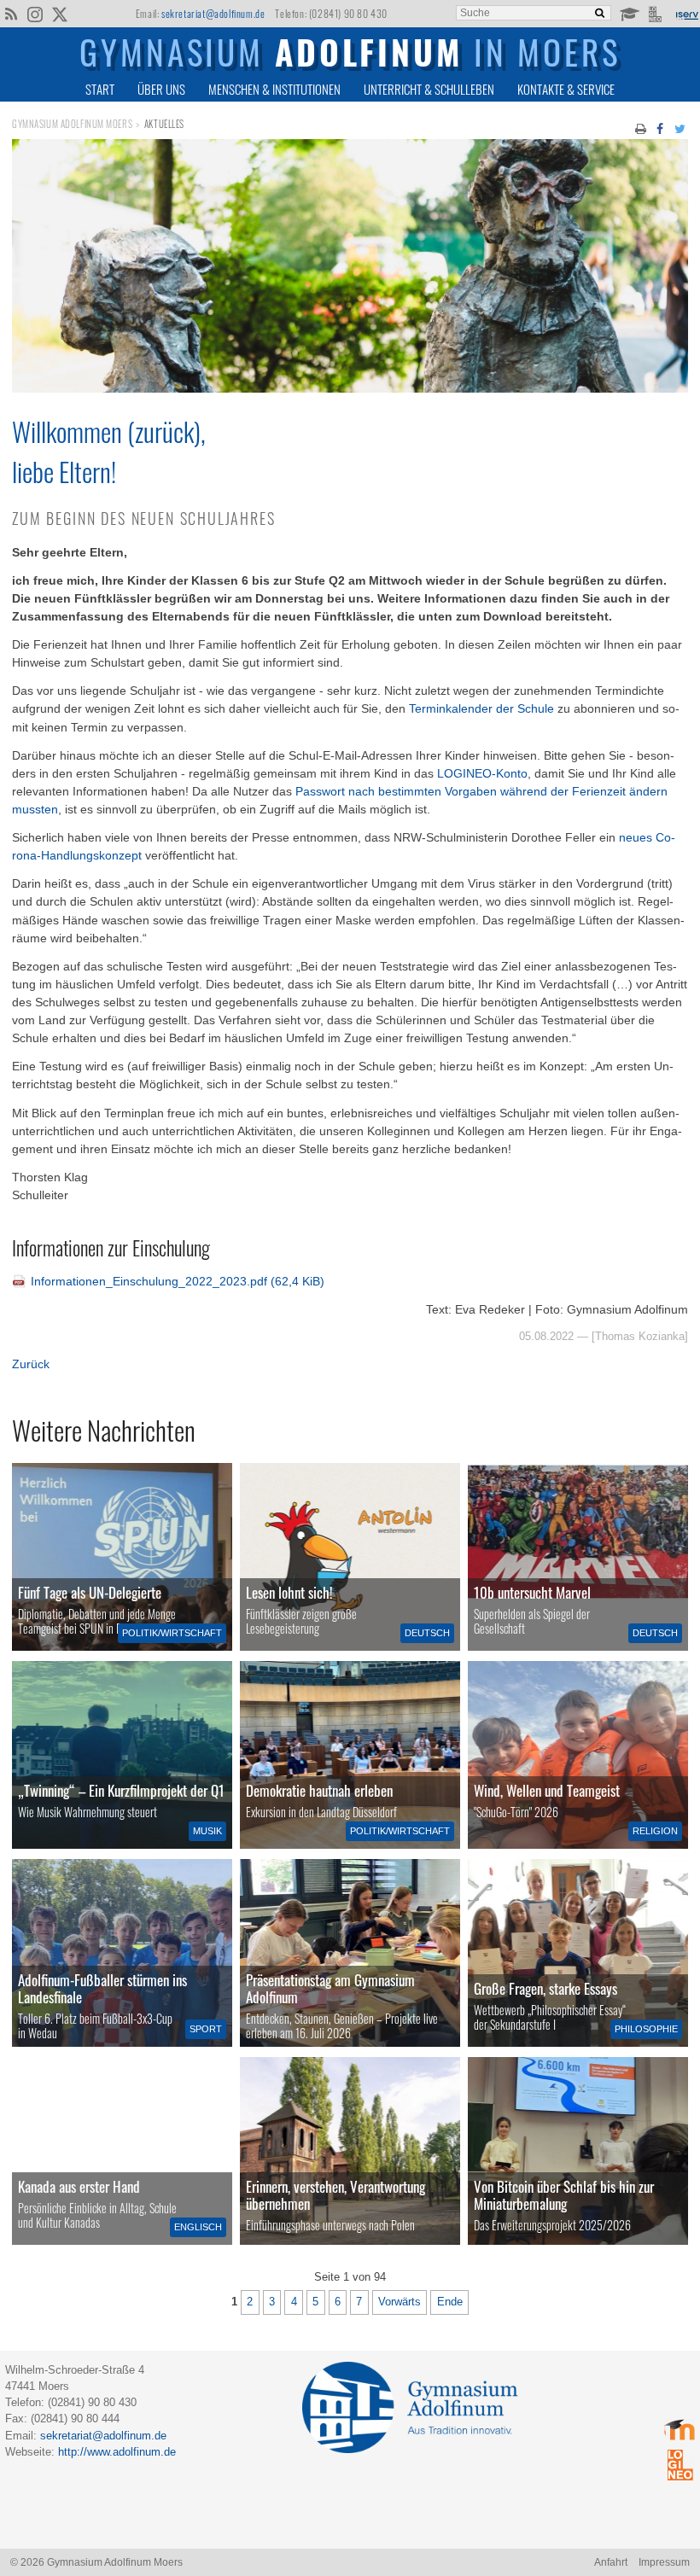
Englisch (198, 2227)
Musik (207, 1831)
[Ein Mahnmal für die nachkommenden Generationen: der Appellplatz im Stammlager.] (350, 2151)
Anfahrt (611, 2562)
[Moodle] (629, 13)
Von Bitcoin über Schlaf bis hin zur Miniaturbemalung (564, 2195)
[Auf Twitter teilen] (680, 128)
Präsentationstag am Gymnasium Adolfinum (330, 1988)
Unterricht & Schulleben (429, 89)
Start (100, 89)
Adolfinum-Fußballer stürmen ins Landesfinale (102, 1988)
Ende (450, 2302)
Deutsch (427, 1633)
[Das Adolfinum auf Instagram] (36, 15)
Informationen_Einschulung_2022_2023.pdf (178, 1281)
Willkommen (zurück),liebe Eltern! (109, 451)
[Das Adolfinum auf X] (59, 15)
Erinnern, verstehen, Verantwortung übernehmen (335, 2195)
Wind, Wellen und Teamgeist (547, 1790)
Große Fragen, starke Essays (545, 1988)
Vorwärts (400, 2302)
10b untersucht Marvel (532, 1592)
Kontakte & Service (566, 89)
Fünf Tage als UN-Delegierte (90, 1592)
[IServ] (686, 14)
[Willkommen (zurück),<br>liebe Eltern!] (350, 388)
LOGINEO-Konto (482, 773)
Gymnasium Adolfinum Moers (72, 124)
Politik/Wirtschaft (172, 1633)
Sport (206, 2029)
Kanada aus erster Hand (79, 2186)
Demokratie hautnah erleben (319, 1790)
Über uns (161, 89)
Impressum (664, 2562)
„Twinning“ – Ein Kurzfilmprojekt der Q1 (121, 1790)
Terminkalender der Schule (481, 708)
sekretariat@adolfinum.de (213, 13)
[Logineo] (657, 13)
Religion (655, 1831)
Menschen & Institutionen (274, 89)
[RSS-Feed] (11, 13)
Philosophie (646, 2029)
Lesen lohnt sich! (289, 1592)
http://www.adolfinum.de (117, 2452)
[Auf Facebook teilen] (661, 128)
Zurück (31, 1364)
